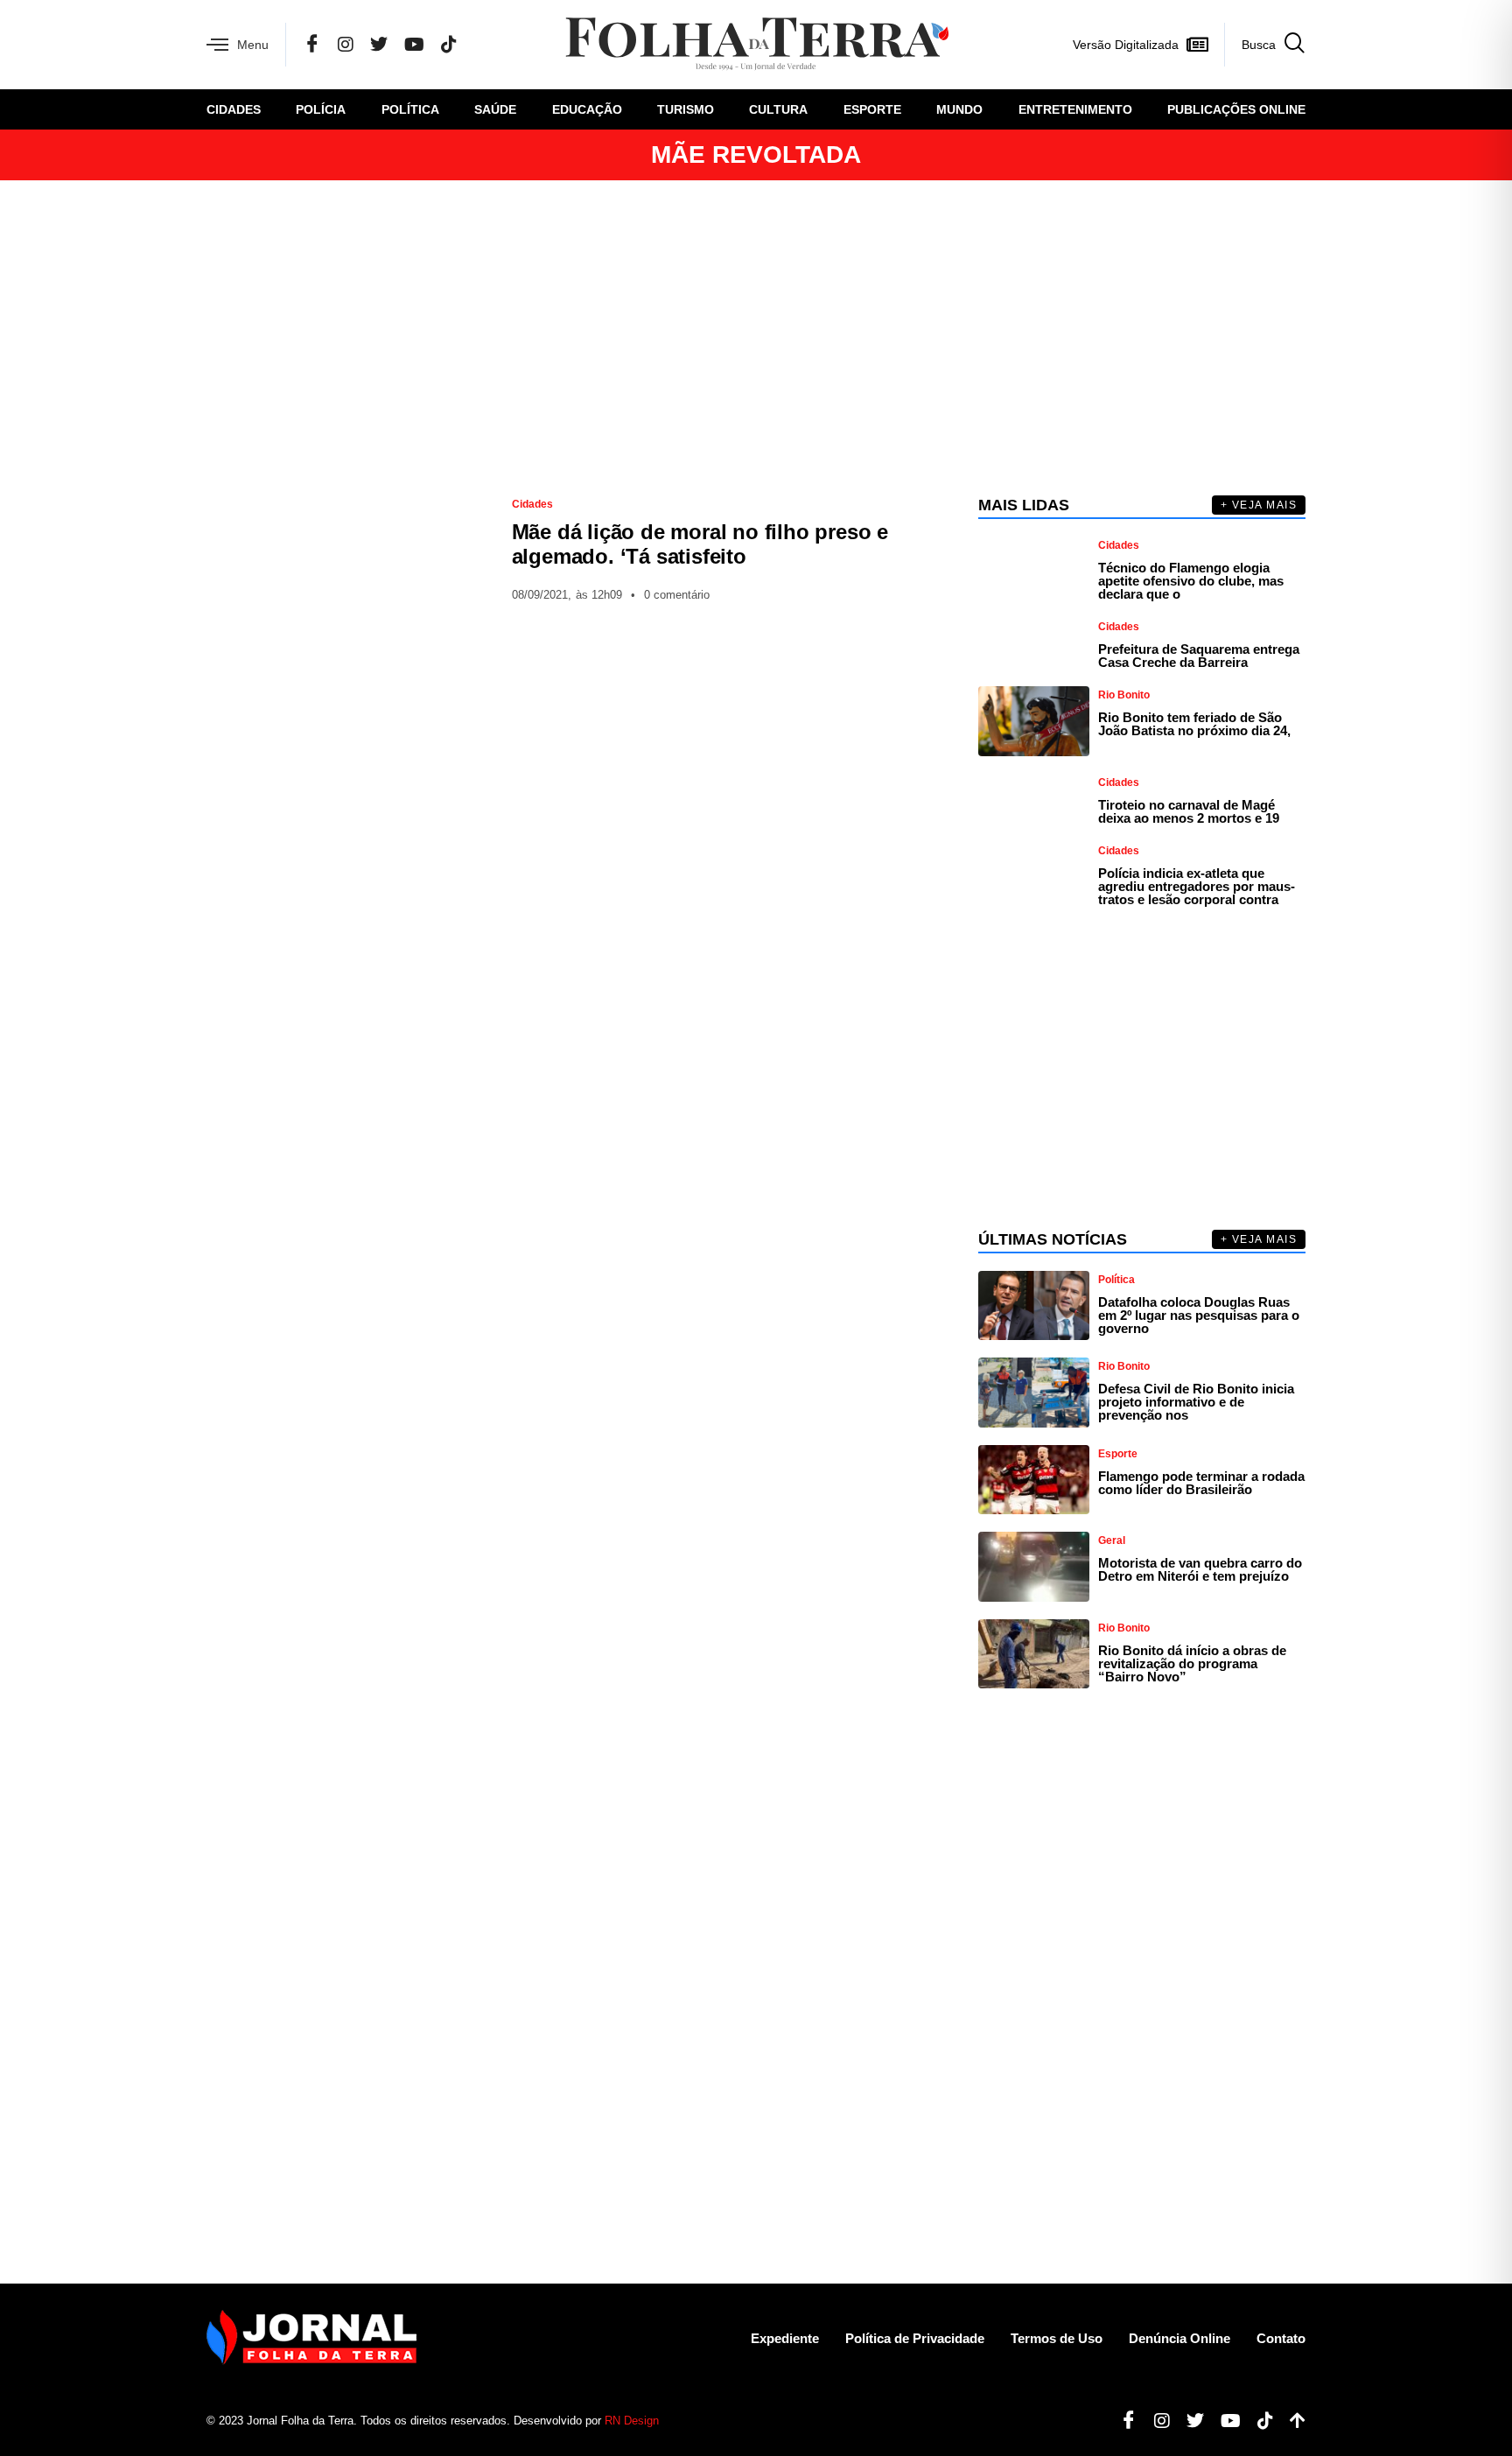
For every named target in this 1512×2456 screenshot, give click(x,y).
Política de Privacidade (915, 2338)
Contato (1281, 2338)
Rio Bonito (1124, 695)
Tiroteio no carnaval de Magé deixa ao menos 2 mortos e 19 (1189, 811)
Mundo (959, 109)
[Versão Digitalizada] (1197, 45)
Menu (253, 45)
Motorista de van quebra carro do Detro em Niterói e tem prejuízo (1200, 1569)
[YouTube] (414, 45)
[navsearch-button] (1265, 45)
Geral (1112, 1540)
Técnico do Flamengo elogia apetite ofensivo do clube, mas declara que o (1191, 581)
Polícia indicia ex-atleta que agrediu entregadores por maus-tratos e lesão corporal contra (1197, 886)
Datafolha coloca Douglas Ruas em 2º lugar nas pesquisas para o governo (1199, 1315)
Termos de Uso (1057, 2338)
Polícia (321, 109)
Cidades (234, 109)
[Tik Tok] (449, 45)
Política (410, 109)
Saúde (495, 109)
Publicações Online (1236, 109)
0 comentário (677, 595)
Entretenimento (1075, 109)
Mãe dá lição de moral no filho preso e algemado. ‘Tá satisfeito (700, 544)
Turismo (686, 109)
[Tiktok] (1259, 2421)
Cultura (778, 109)
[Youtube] (1224, 2421)
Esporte (872, 109)
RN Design (632, 2421)
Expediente (785, 2338)
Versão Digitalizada (1126, 45)
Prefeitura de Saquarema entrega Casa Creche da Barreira (1199, 656)
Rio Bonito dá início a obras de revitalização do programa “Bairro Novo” (1192, 1663)
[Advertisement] (756, 338)
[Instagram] (346, 45)
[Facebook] (312, 45)
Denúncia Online (1179, 2338)
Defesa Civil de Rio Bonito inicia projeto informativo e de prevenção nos (1196, 1402)
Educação (587, 109)
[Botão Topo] (1291, 2421)
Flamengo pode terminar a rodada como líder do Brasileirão (1201, 1483)
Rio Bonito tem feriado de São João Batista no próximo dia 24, (1194, 724)
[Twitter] (379, 45)
